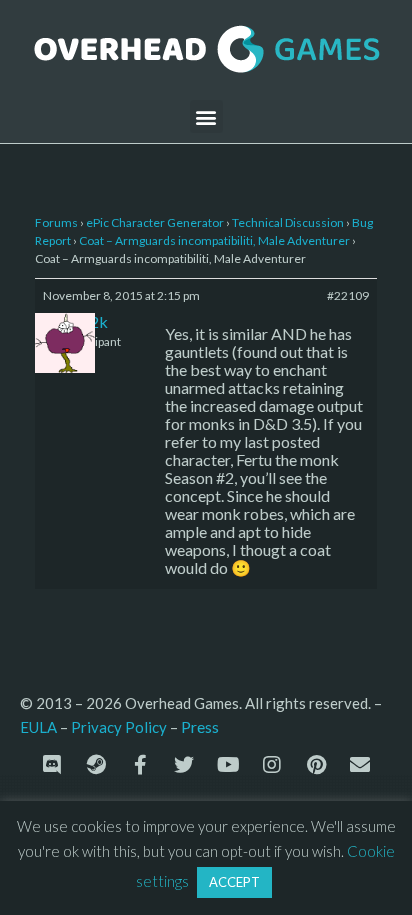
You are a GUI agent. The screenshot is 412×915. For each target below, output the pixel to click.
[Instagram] (272, 765)
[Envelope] (360, 765)
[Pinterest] (316, 765)
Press (200, 726)
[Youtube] (228, 765)
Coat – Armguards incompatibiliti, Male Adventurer (214, 240)
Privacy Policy (119, 727)
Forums (56, 222)
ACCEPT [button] (234, 882)
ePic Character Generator (155, 222)
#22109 (348, 295)
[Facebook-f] (140, 765)
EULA (38, 727)
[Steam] (96, 765)
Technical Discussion (288, 222)
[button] (206, 116)
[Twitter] (184, 765)
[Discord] (52, 765)
